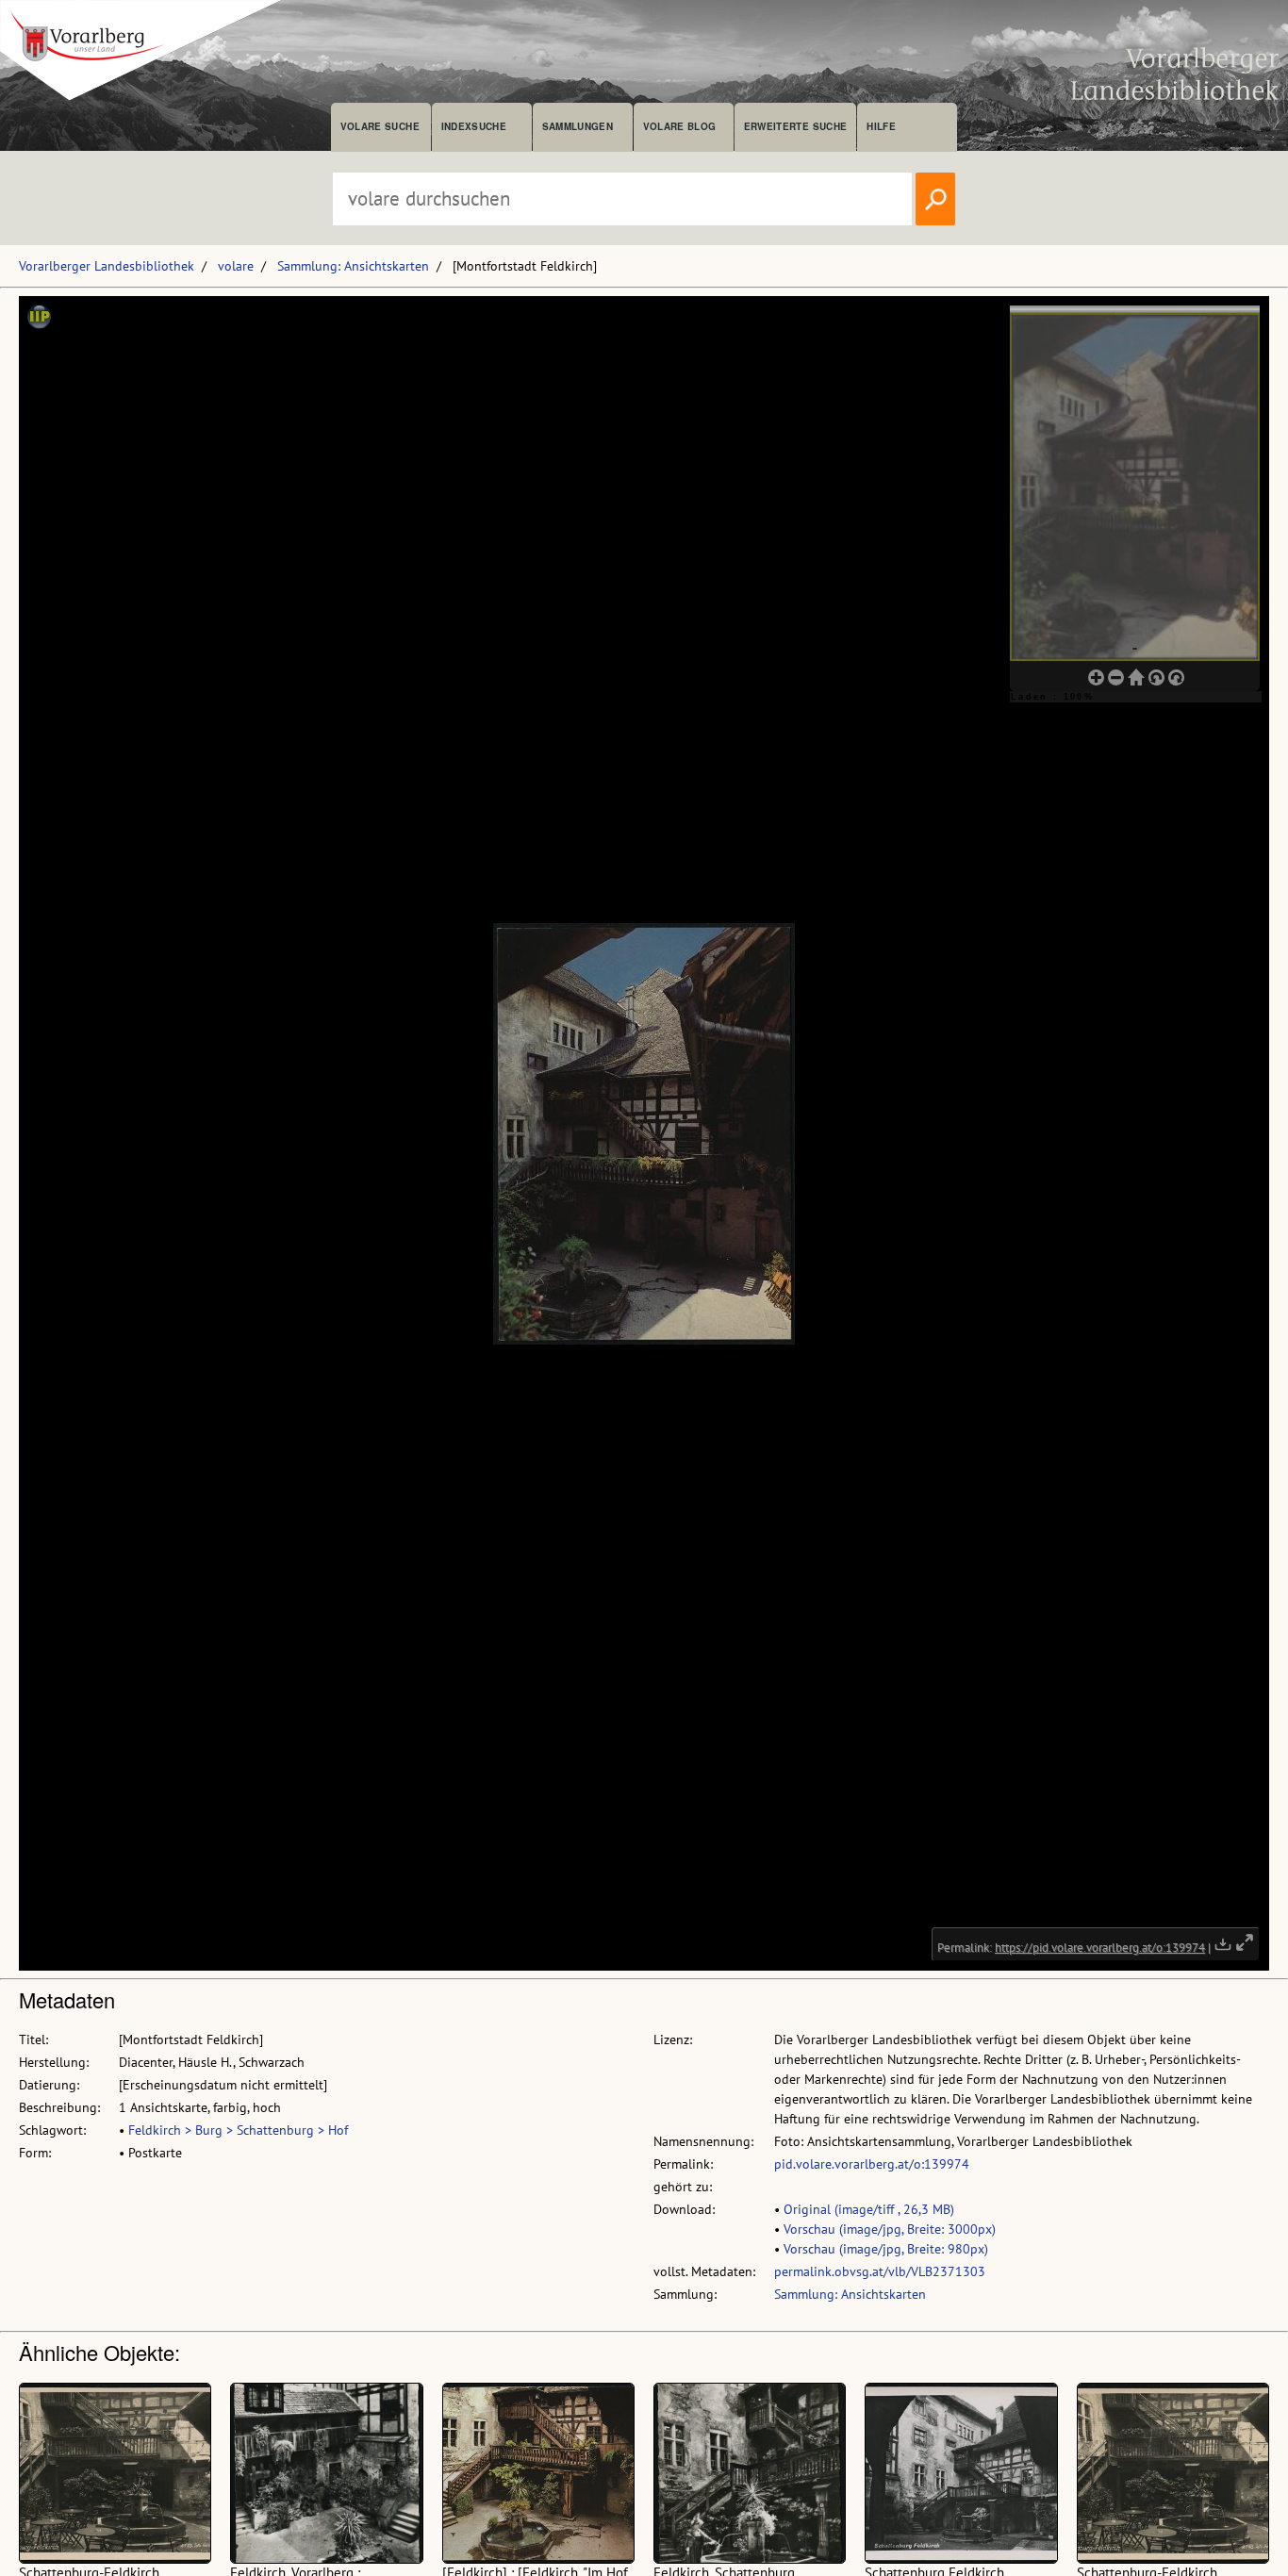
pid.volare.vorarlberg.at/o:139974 (872, 2164)
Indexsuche (474, 126)
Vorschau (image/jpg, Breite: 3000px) (890, 2229)
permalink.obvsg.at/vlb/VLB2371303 (880, 2271)
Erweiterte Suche (795, 126)
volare (236, 266)
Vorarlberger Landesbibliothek (107, 266)
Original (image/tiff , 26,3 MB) (869, 2209)
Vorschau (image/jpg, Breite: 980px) (886, 2249)
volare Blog (680, 126)
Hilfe (881, 126)
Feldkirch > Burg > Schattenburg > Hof (238, 2130)
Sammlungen (578, 126)
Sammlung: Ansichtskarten (353, 266)
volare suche (380, 126)
